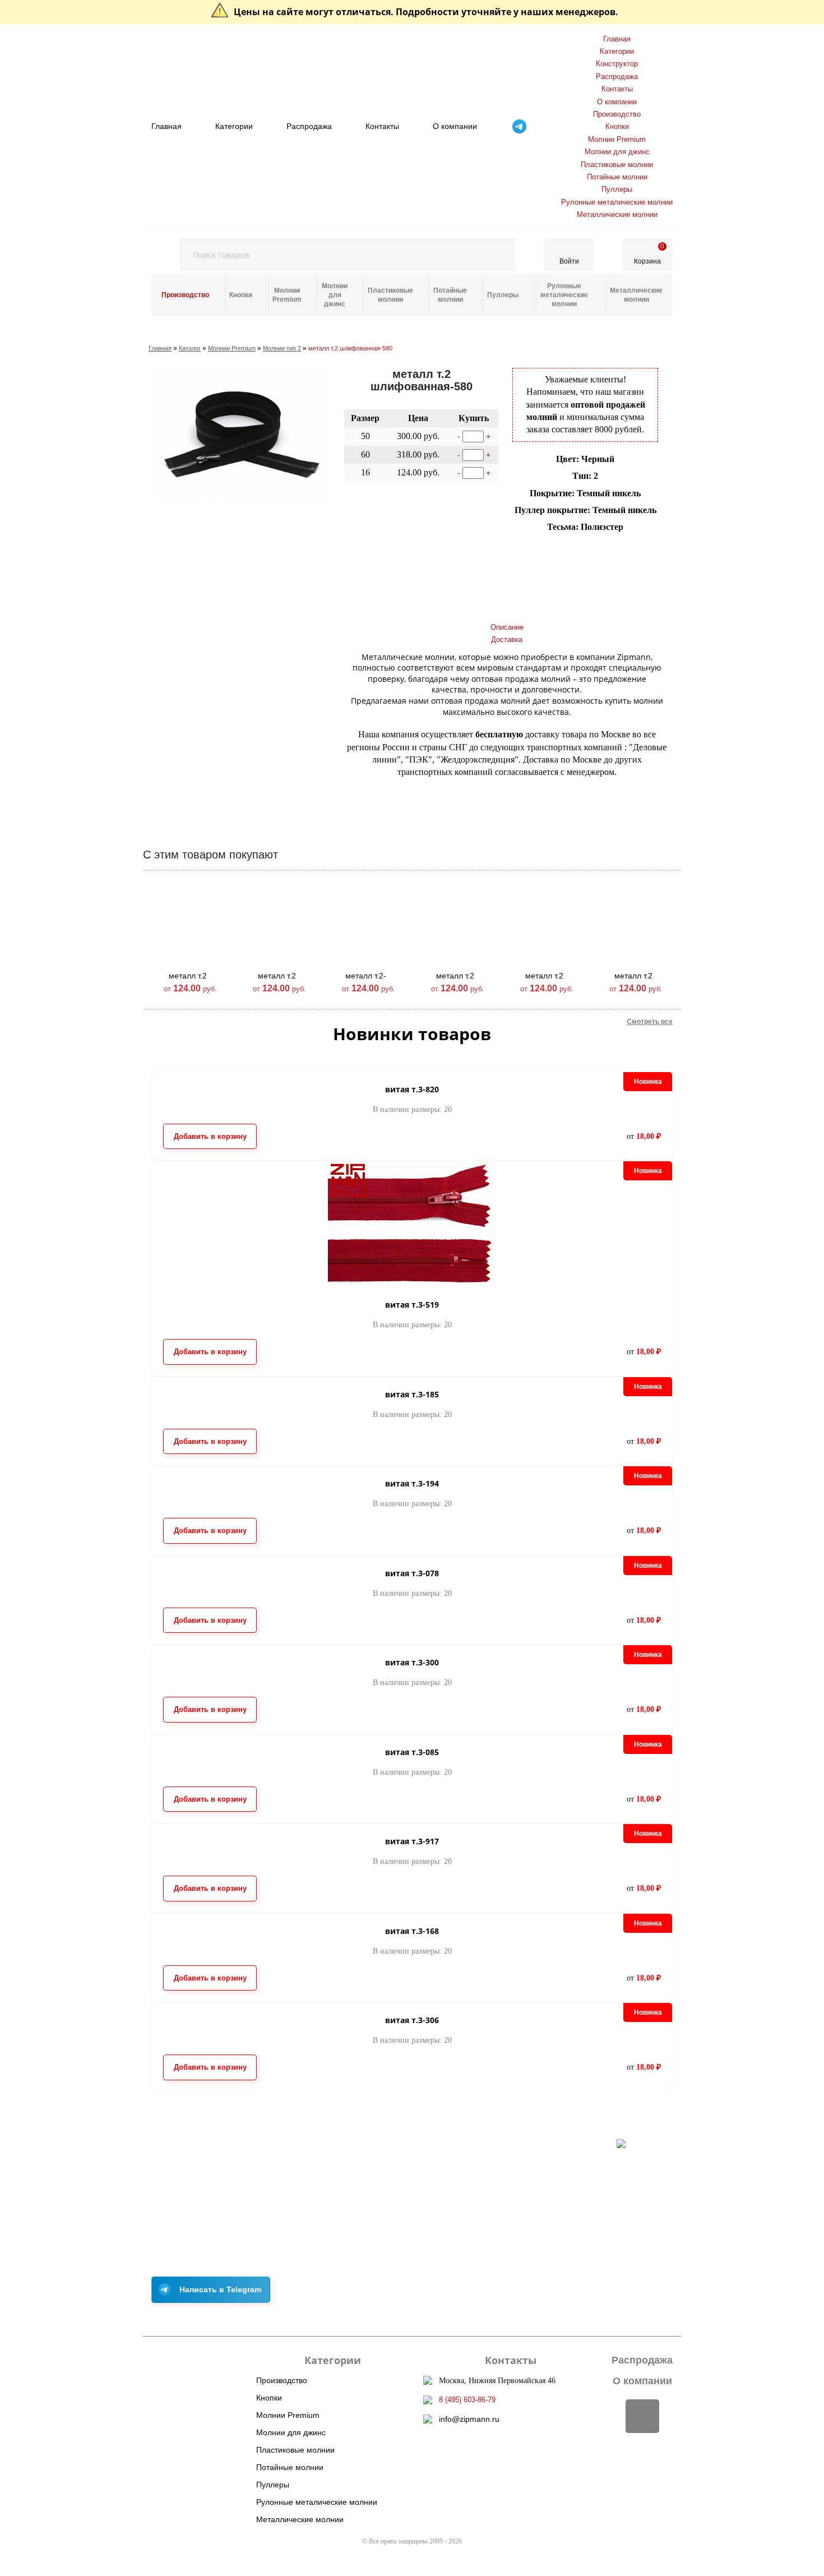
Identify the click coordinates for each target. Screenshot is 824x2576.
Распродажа (309, 126)
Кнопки (617, 126)
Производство (617, 114)
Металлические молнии (617, 214)
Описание (507, 627)
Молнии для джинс (617, 152)
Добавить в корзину (396, 553)
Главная (166, 126)
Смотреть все (650, 1022)
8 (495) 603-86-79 (467, 2400)
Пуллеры (617, 189)
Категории (234, 126)
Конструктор (617, 64)
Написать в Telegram (220, 2289)
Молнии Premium (617, 139)
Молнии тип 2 (282, 348)
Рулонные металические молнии (617, 202)
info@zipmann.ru (469, 2419)
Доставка (507, 640)
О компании (455, 126)
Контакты (382, 126)
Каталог (190, 348)
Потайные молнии (617, 177)
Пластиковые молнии (617, 165)
